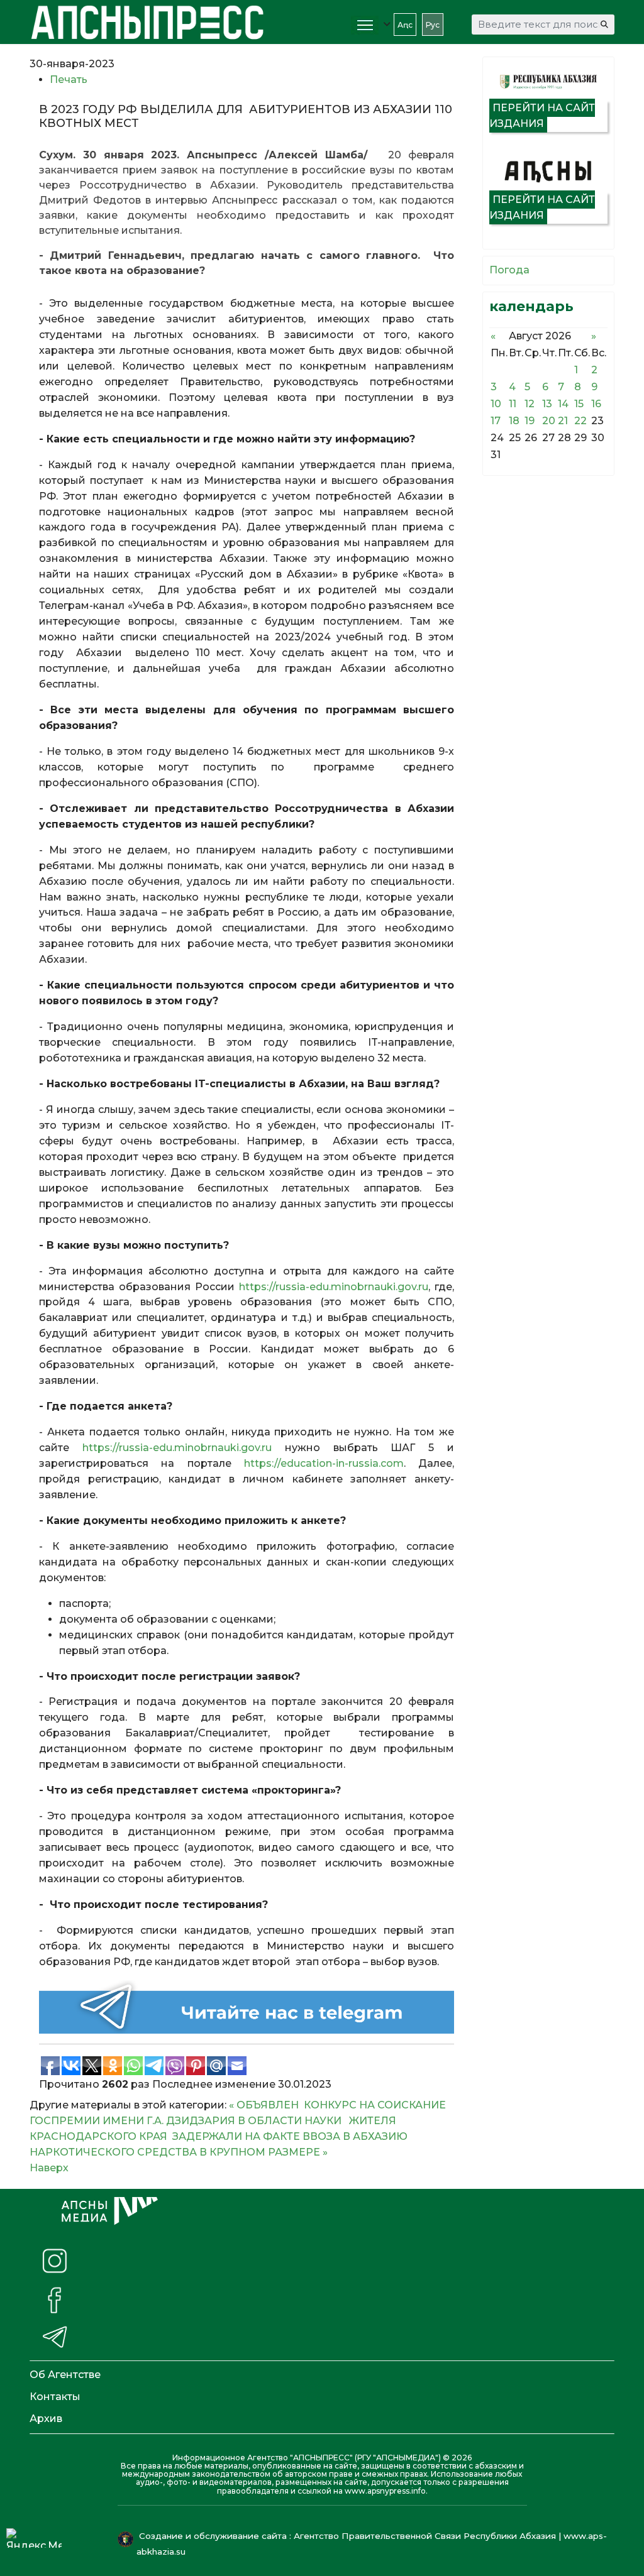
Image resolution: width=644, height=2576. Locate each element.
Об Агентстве (65, 2375)
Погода (509, 270)
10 (496, 404)
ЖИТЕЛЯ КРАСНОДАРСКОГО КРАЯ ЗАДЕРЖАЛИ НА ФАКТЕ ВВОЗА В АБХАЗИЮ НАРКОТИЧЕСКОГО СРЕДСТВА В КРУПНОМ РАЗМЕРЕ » (219, 2136)
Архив (46, 2419)
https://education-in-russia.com (324, 1463)
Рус (433, 25)
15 (579, 404)
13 (547, 404)
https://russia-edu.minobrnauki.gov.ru (334, 1287)
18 (514, 421)
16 (596, 404)
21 (563, 421)
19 (530, 421)
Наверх (49, 2168)
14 (563, 404)
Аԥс (405, 25)
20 (549, 421)
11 (513, 404)
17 (496, 421)
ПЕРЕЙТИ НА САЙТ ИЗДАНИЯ (542, 116)
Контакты (55, 2397)
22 (580, 421)
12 (530, 404)
